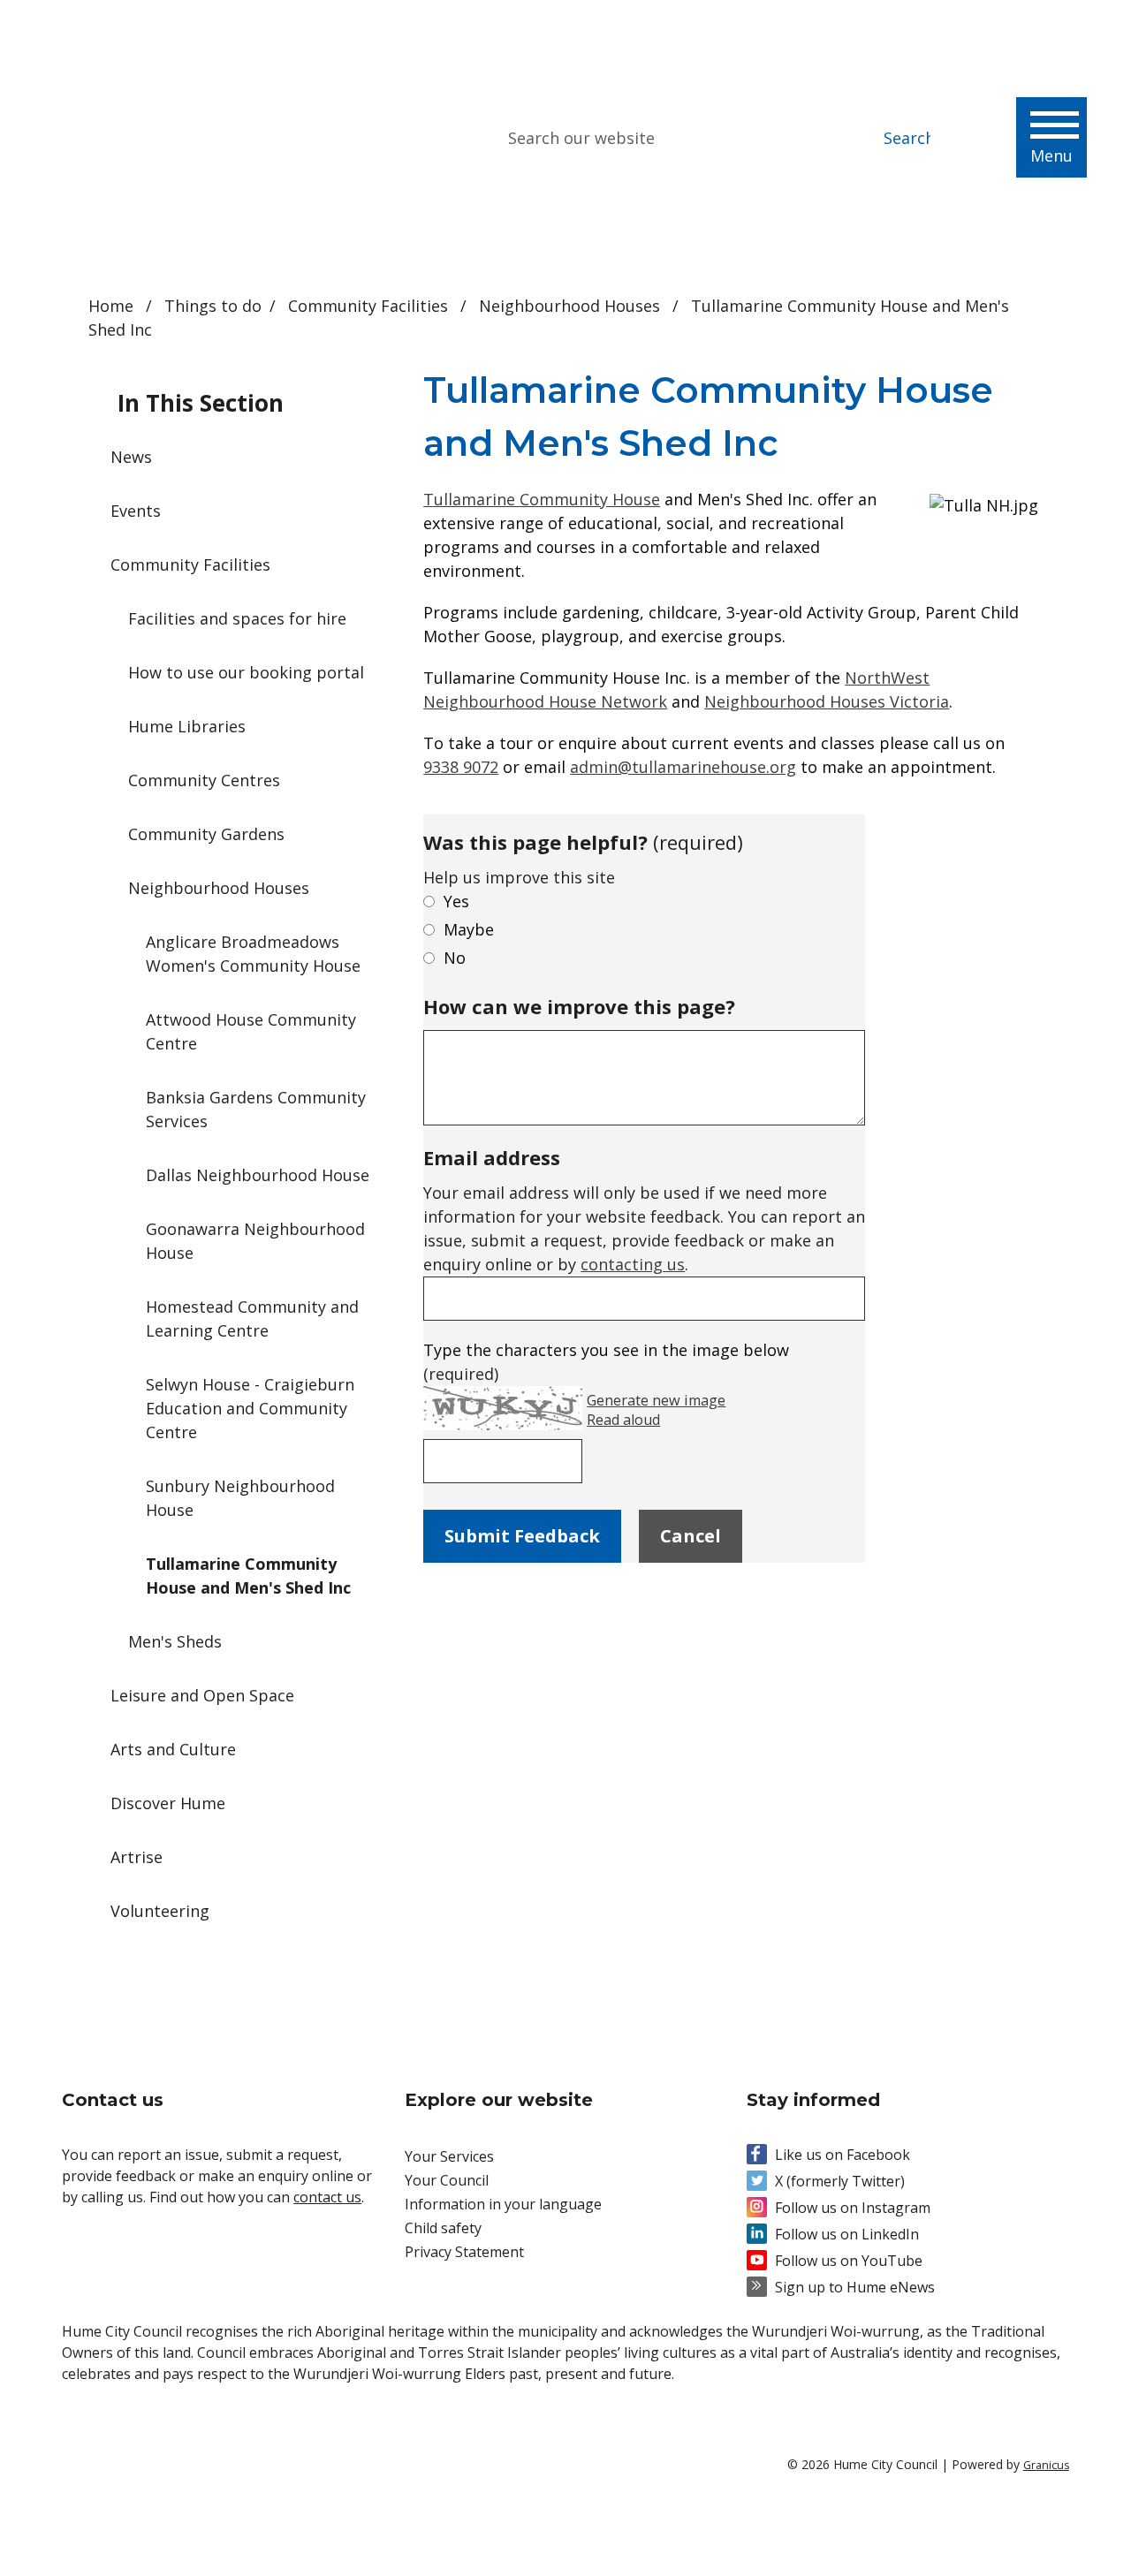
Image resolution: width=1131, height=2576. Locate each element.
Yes (456, 901)
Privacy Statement (464, 2252)
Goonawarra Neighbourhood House (255, 1241)
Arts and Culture (173, 1749)
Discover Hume (168, 1803)
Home (111, 306)
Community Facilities (370, 306)
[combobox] (928, 27)
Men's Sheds (175, 1641)
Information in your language (503, 2204)
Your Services (449, 2156)
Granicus (1046, 2465)
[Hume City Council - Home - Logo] (194, 138)
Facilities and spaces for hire (237, 618)
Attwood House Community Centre (251, 1031)
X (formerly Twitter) (840, 2181)
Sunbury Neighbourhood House (240, 1498)
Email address (492, 1157)
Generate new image (656, 1401)
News (131, 457)
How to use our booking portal (246, 672)
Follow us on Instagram (853, 2208)
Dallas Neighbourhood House (258, 1175)
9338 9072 (461, 767)
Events (136, 511)
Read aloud (623, 1420)
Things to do (213, 306)
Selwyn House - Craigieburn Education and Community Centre (250, 1408)
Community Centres (204, 780)
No (455, 958)
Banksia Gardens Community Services (256, 1109)
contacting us (633, 1264)
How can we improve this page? (579, 1006)
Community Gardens (206, 834)
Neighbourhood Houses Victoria (827, 701)
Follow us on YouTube (849, 2261)
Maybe (469, 929)
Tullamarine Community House (542, 499)
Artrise (137, 1857)
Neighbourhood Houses (572, 306)
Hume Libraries (187, 726)
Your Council (447, 2180)
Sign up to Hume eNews (855, 2287)
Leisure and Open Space (202, 1695)
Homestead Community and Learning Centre (252, 1318)
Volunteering (160, 1911)
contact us (327, 2197)
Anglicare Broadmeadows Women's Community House (253, 954)
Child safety (443, 2228)
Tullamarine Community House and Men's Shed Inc (248, 1576)
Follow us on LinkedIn (847, 2234)
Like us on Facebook (843, 2155)
